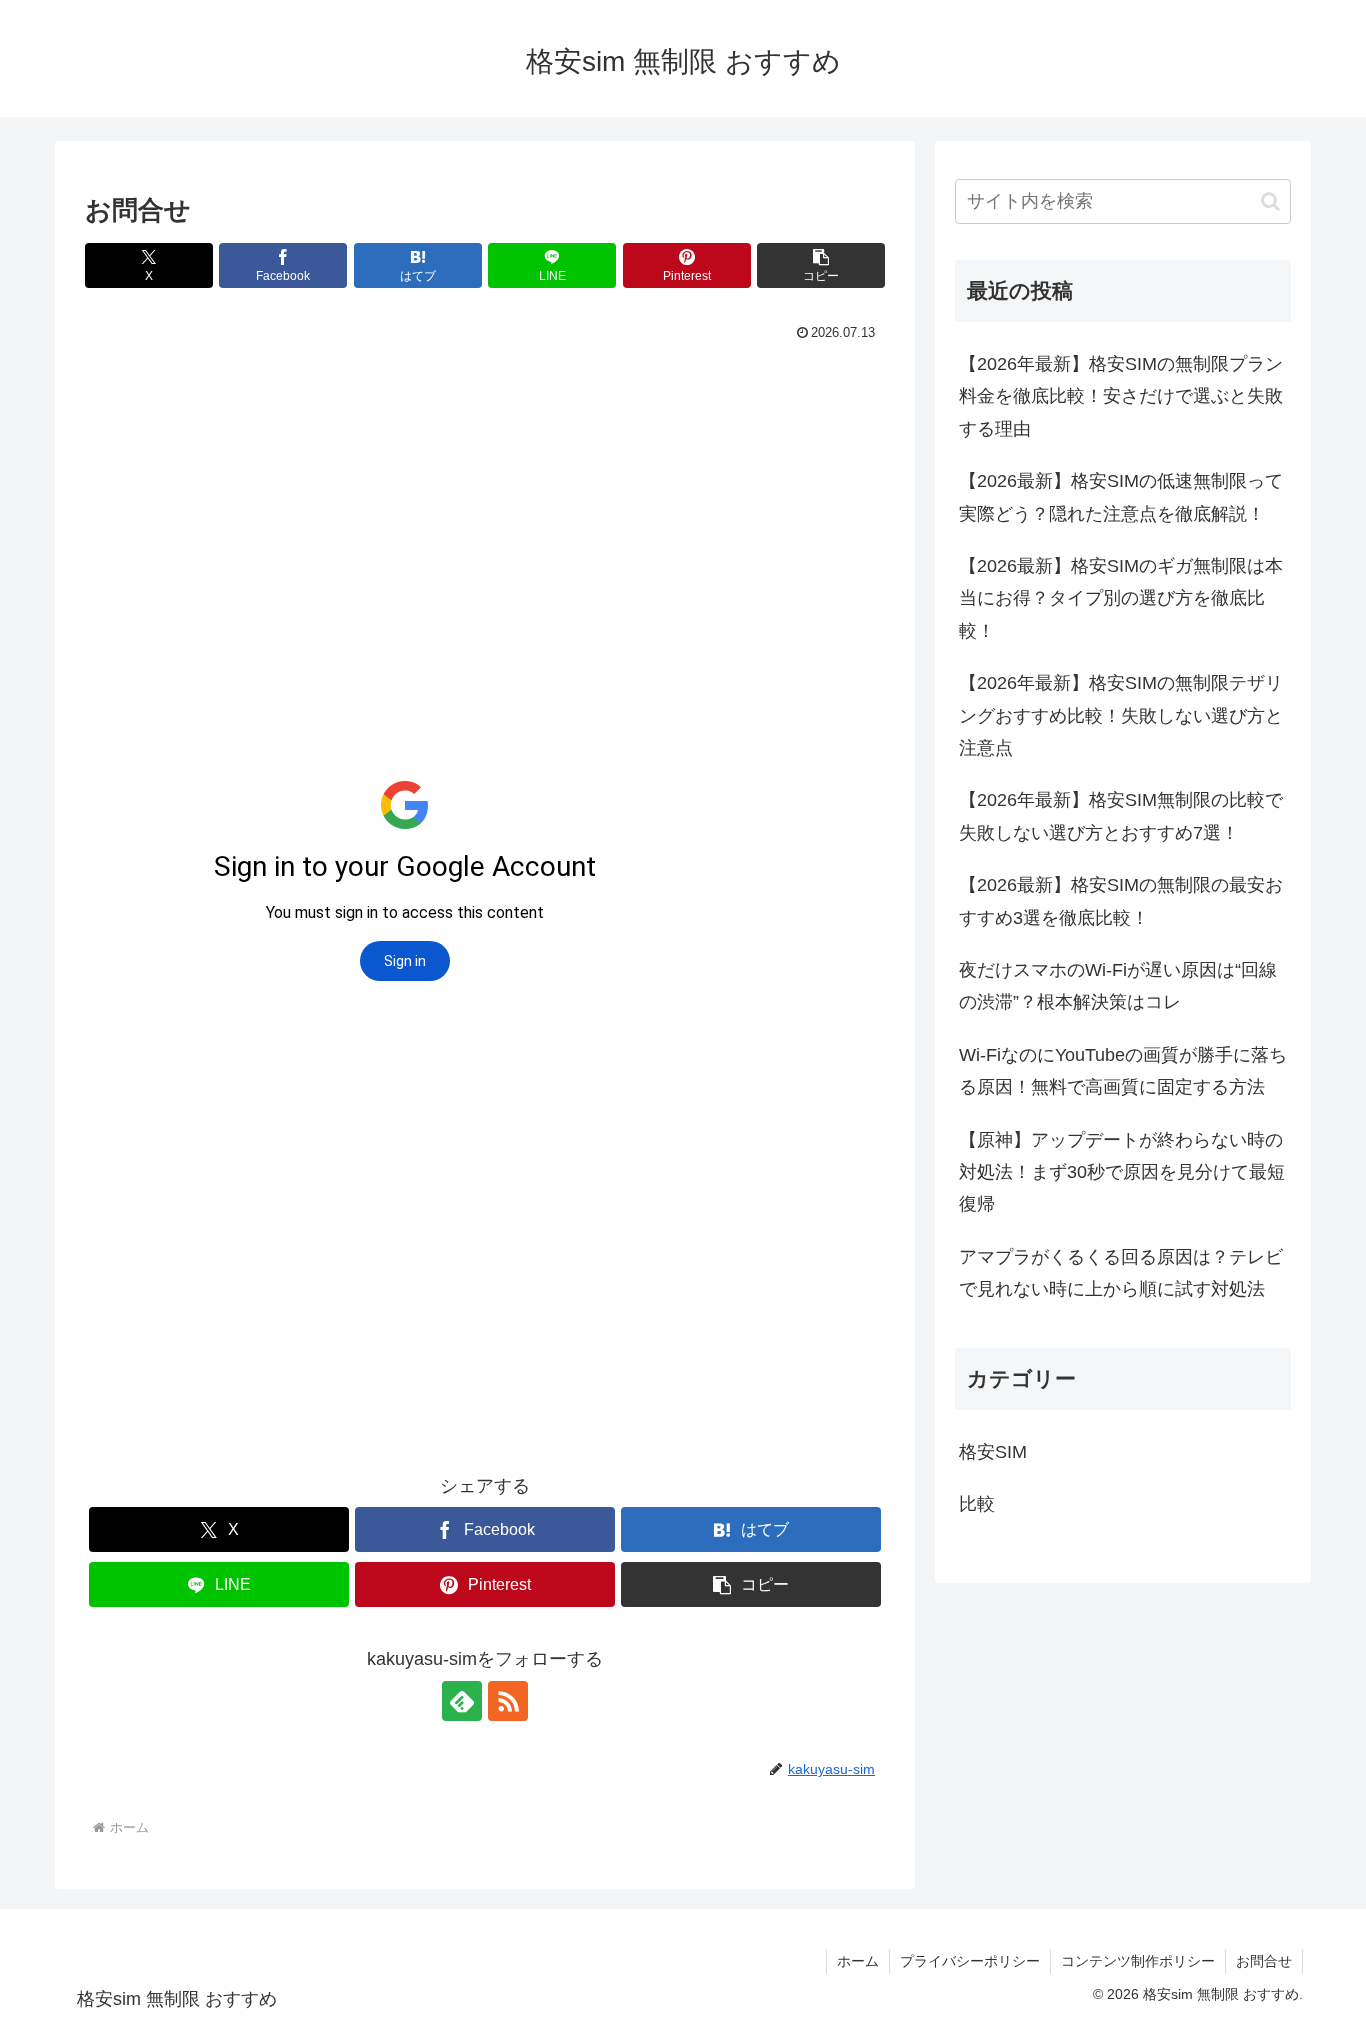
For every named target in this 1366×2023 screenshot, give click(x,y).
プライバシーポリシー (970, 1961)
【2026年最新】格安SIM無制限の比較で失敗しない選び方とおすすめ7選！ (1121, 816)
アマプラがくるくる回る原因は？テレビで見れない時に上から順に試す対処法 (1121, 1273)
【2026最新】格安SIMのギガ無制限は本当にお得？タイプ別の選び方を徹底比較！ (1121, 598)
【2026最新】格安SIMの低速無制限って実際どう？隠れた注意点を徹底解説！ (1121, 497)
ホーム (858, 1961)
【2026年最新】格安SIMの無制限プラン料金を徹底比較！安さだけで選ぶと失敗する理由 (1121, 396)
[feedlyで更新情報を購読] (462, 1701)
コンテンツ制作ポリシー (1138, 1961)
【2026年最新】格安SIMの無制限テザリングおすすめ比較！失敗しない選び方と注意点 (1121, 715)
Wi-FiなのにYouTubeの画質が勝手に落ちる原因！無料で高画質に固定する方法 (1123, 1071)
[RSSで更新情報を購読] (508, 1701)
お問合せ (1264, 1961)
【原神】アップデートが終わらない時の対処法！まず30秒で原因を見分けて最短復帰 (1122, 1172)
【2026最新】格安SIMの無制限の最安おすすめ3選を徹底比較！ (1121, 901)
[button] (821, 265)
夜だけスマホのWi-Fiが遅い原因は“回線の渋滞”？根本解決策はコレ (1118, 986)
